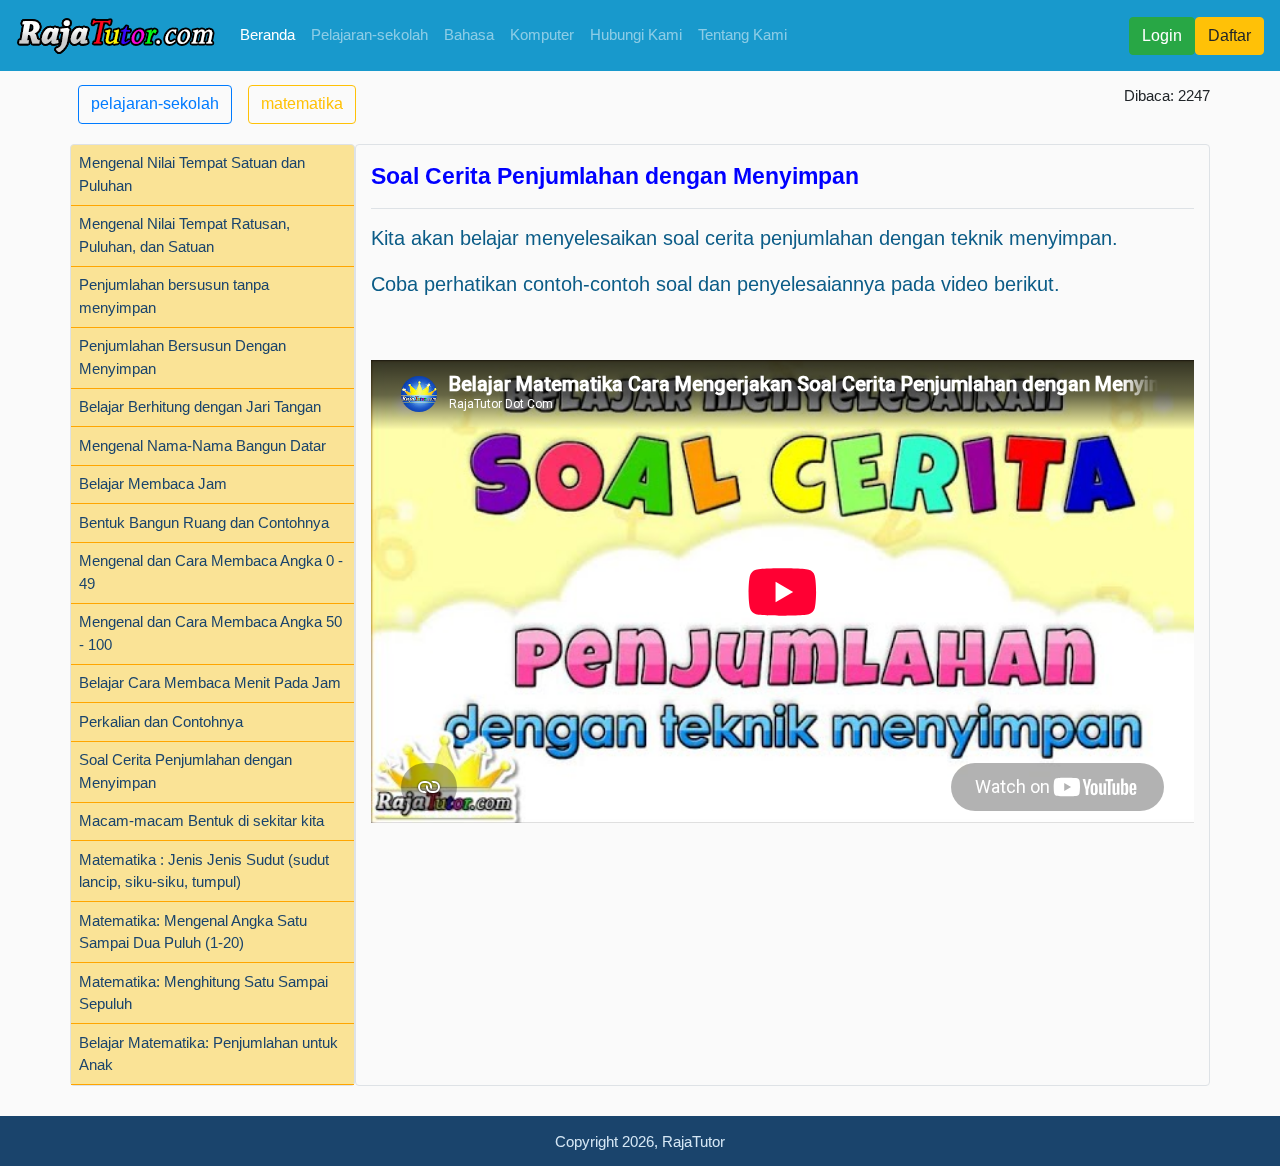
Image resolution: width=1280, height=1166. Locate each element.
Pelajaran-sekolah (369, 34)
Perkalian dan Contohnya (161, 721)
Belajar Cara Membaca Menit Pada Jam (210, 682)
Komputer (542, 34)
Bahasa (469, 34)
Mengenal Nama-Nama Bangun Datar (202, 445)
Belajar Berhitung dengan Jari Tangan (200, 406)
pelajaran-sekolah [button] (155, 103)
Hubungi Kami (636, 34)
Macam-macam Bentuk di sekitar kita (201, 820)
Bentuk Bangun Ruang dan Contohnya (204, 522)
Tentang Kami (742, 34)
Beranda (267, 34)
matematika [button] (302, 103)
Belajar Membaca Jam (153, 483)
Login (1162, 35)
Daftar (1229, 35)
